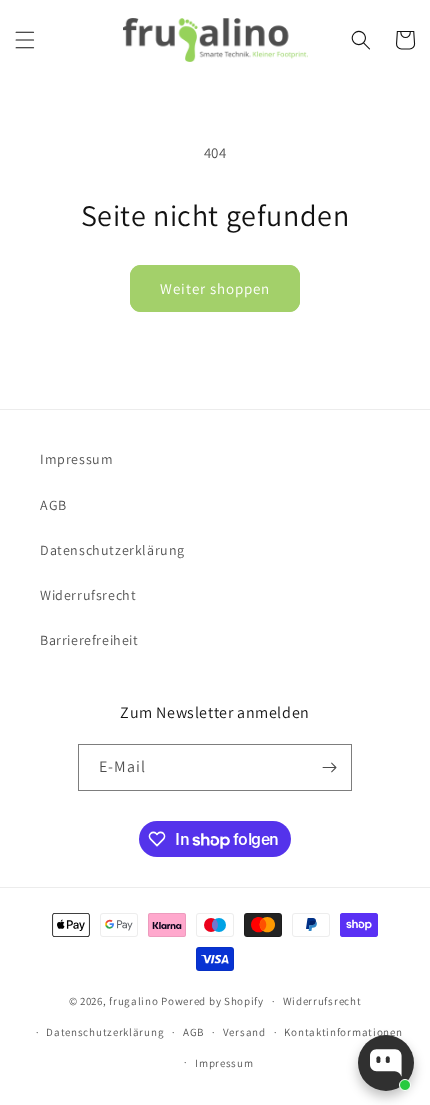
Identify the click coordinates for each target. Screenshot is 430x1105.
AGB (53, 505)
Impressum (76, 459)
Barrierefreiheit (89, 640)
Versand (244, 1032)
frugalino (133, 1001)
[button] (25, 40)
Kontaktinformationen (343, 1032)
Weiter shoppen (215, 288)
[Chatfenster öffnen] (386, 1063)
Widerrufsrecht (88, 595)
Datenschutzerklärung (112, 550)
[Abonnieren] (329, 767)
